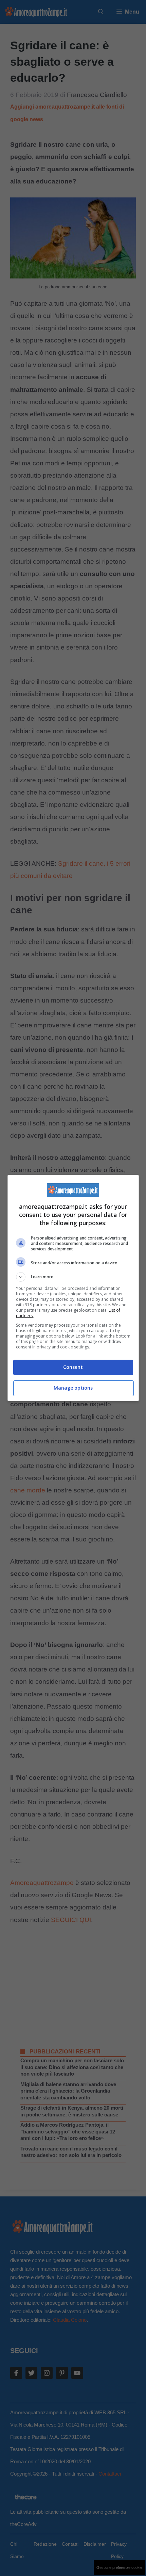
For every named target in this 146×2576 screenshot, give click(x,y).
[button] (73, 1277)
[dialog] (73, 1288)
